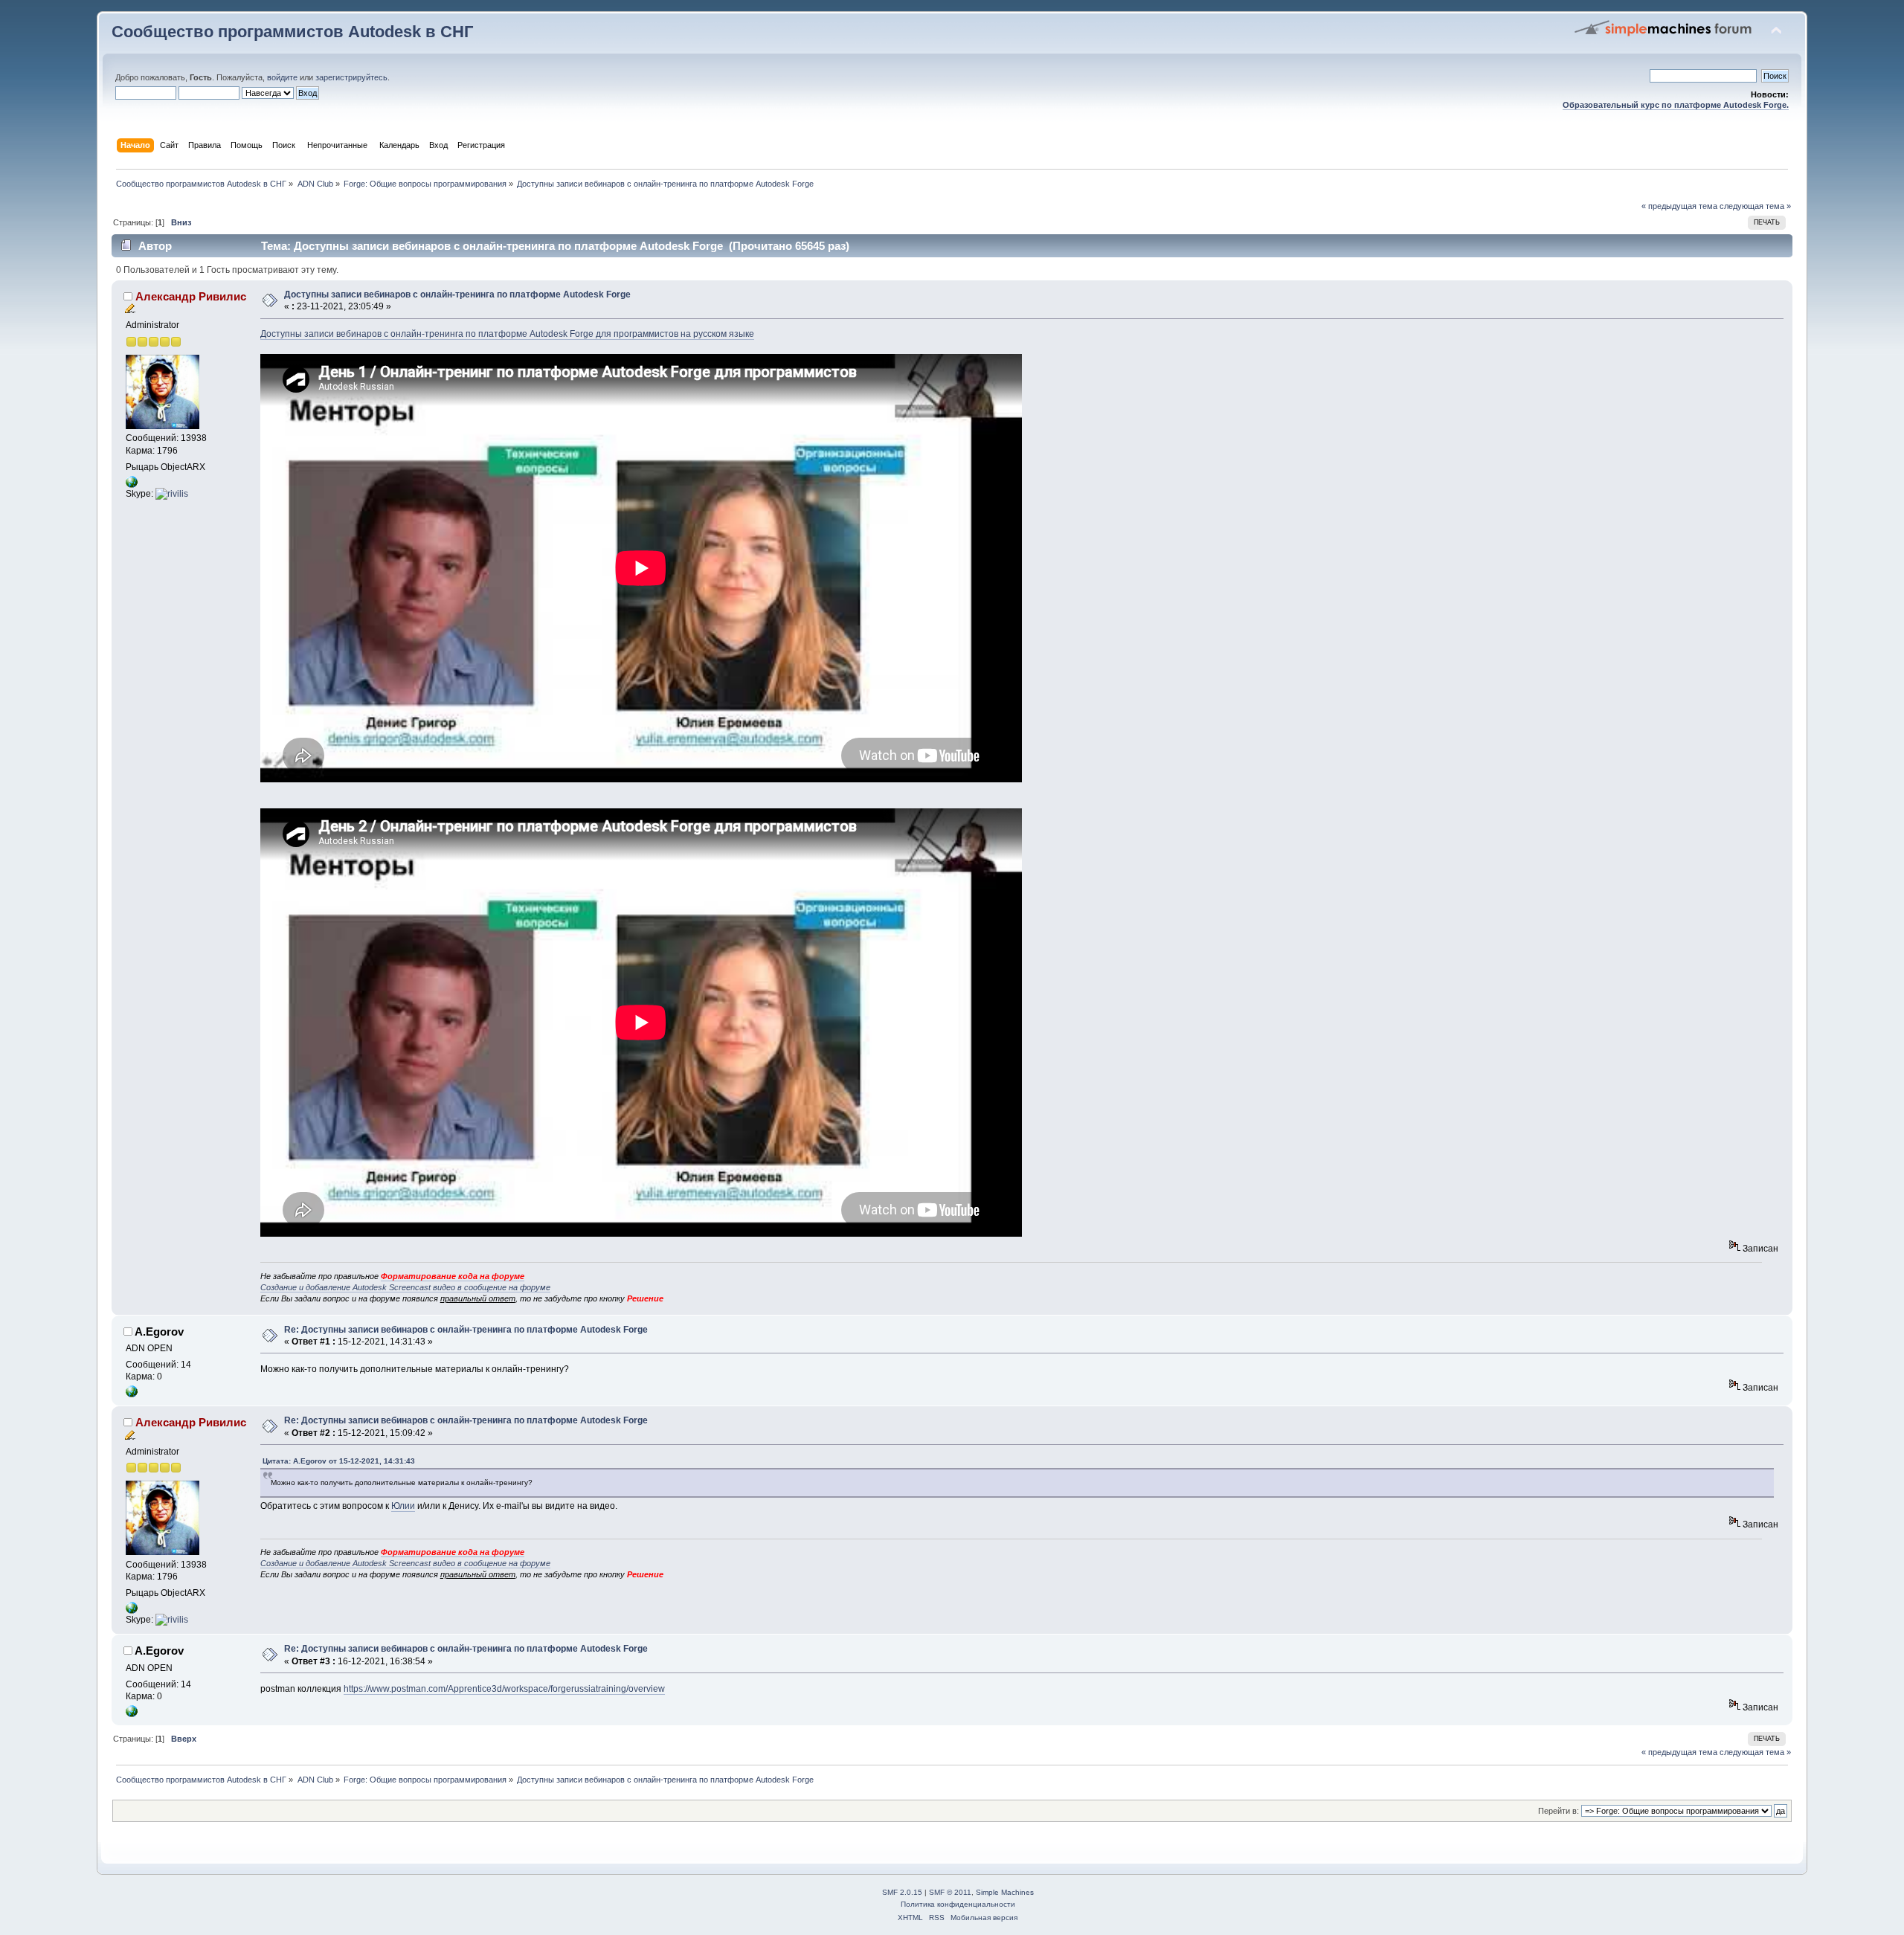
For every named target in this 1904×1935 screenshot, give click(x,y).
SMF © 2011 (950, 1892)
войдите (282, 77)
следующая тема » (1755, 206)
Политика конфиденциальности (958, 1904)
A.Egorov (159, 1332)
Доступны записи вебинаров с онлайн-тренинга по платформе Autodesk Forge (457, 294)
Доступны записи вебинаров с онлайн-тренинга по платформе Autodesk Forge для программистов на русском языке (507, 334)
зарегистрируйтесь (351, 77)
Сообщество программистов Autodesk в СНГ (292, 32)
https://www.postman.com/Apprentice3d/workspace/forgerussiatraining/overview (504, 1689)
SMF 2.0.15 (902, 1892)
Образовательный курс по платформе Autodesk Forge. (1676, 105)
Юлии (403, 1506)
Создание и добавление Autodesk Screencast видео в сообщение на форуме (405, 1287)
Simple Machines (1005, 1892)
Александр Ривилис (191, 296)
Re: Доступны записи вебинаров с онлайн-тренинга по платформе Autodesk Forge (466, 1330)
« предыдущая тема (1679, 206)
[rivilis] (172, 494)
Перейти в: (1559, 1811)
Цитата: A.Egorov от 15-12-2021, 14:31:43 (339, 1461)
